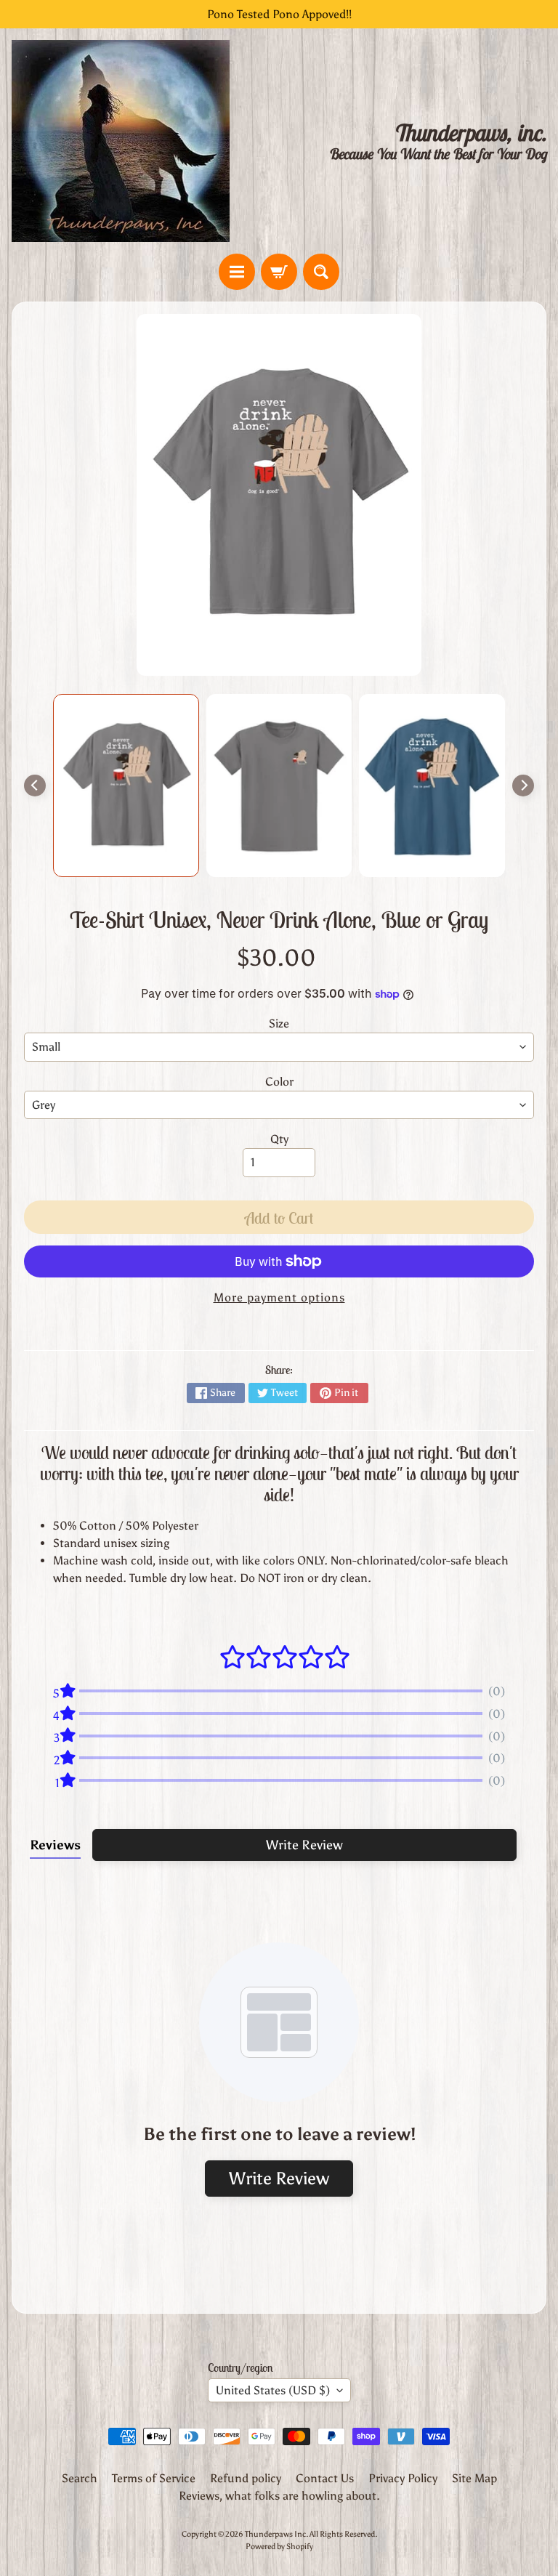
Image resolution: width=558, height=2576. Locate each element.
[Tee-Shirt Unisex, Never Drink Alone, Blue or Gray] (126, 786)
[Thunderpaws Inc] (121, 141)
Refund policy (246, 2478)
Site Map (474, 2478)
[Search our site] (321, 272)
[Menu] (237, 272)
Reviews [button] (55, 1845)
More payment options (279, 1297)
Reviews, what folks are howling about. (279, 2496)
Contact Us (325, 2478)
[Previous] (35, 786)
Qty (279, 1139)
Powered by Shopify (279, 2546)
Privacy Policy (403, 2478)
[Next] (523, 786)
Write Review (304, 1845)
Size (279, 1023)
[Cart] (279, 272)
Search (80, 2478)
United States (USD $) (273, 2390)
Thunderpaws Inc (275, 2534)
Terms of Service (154, 2478)
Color (279, 1082)
